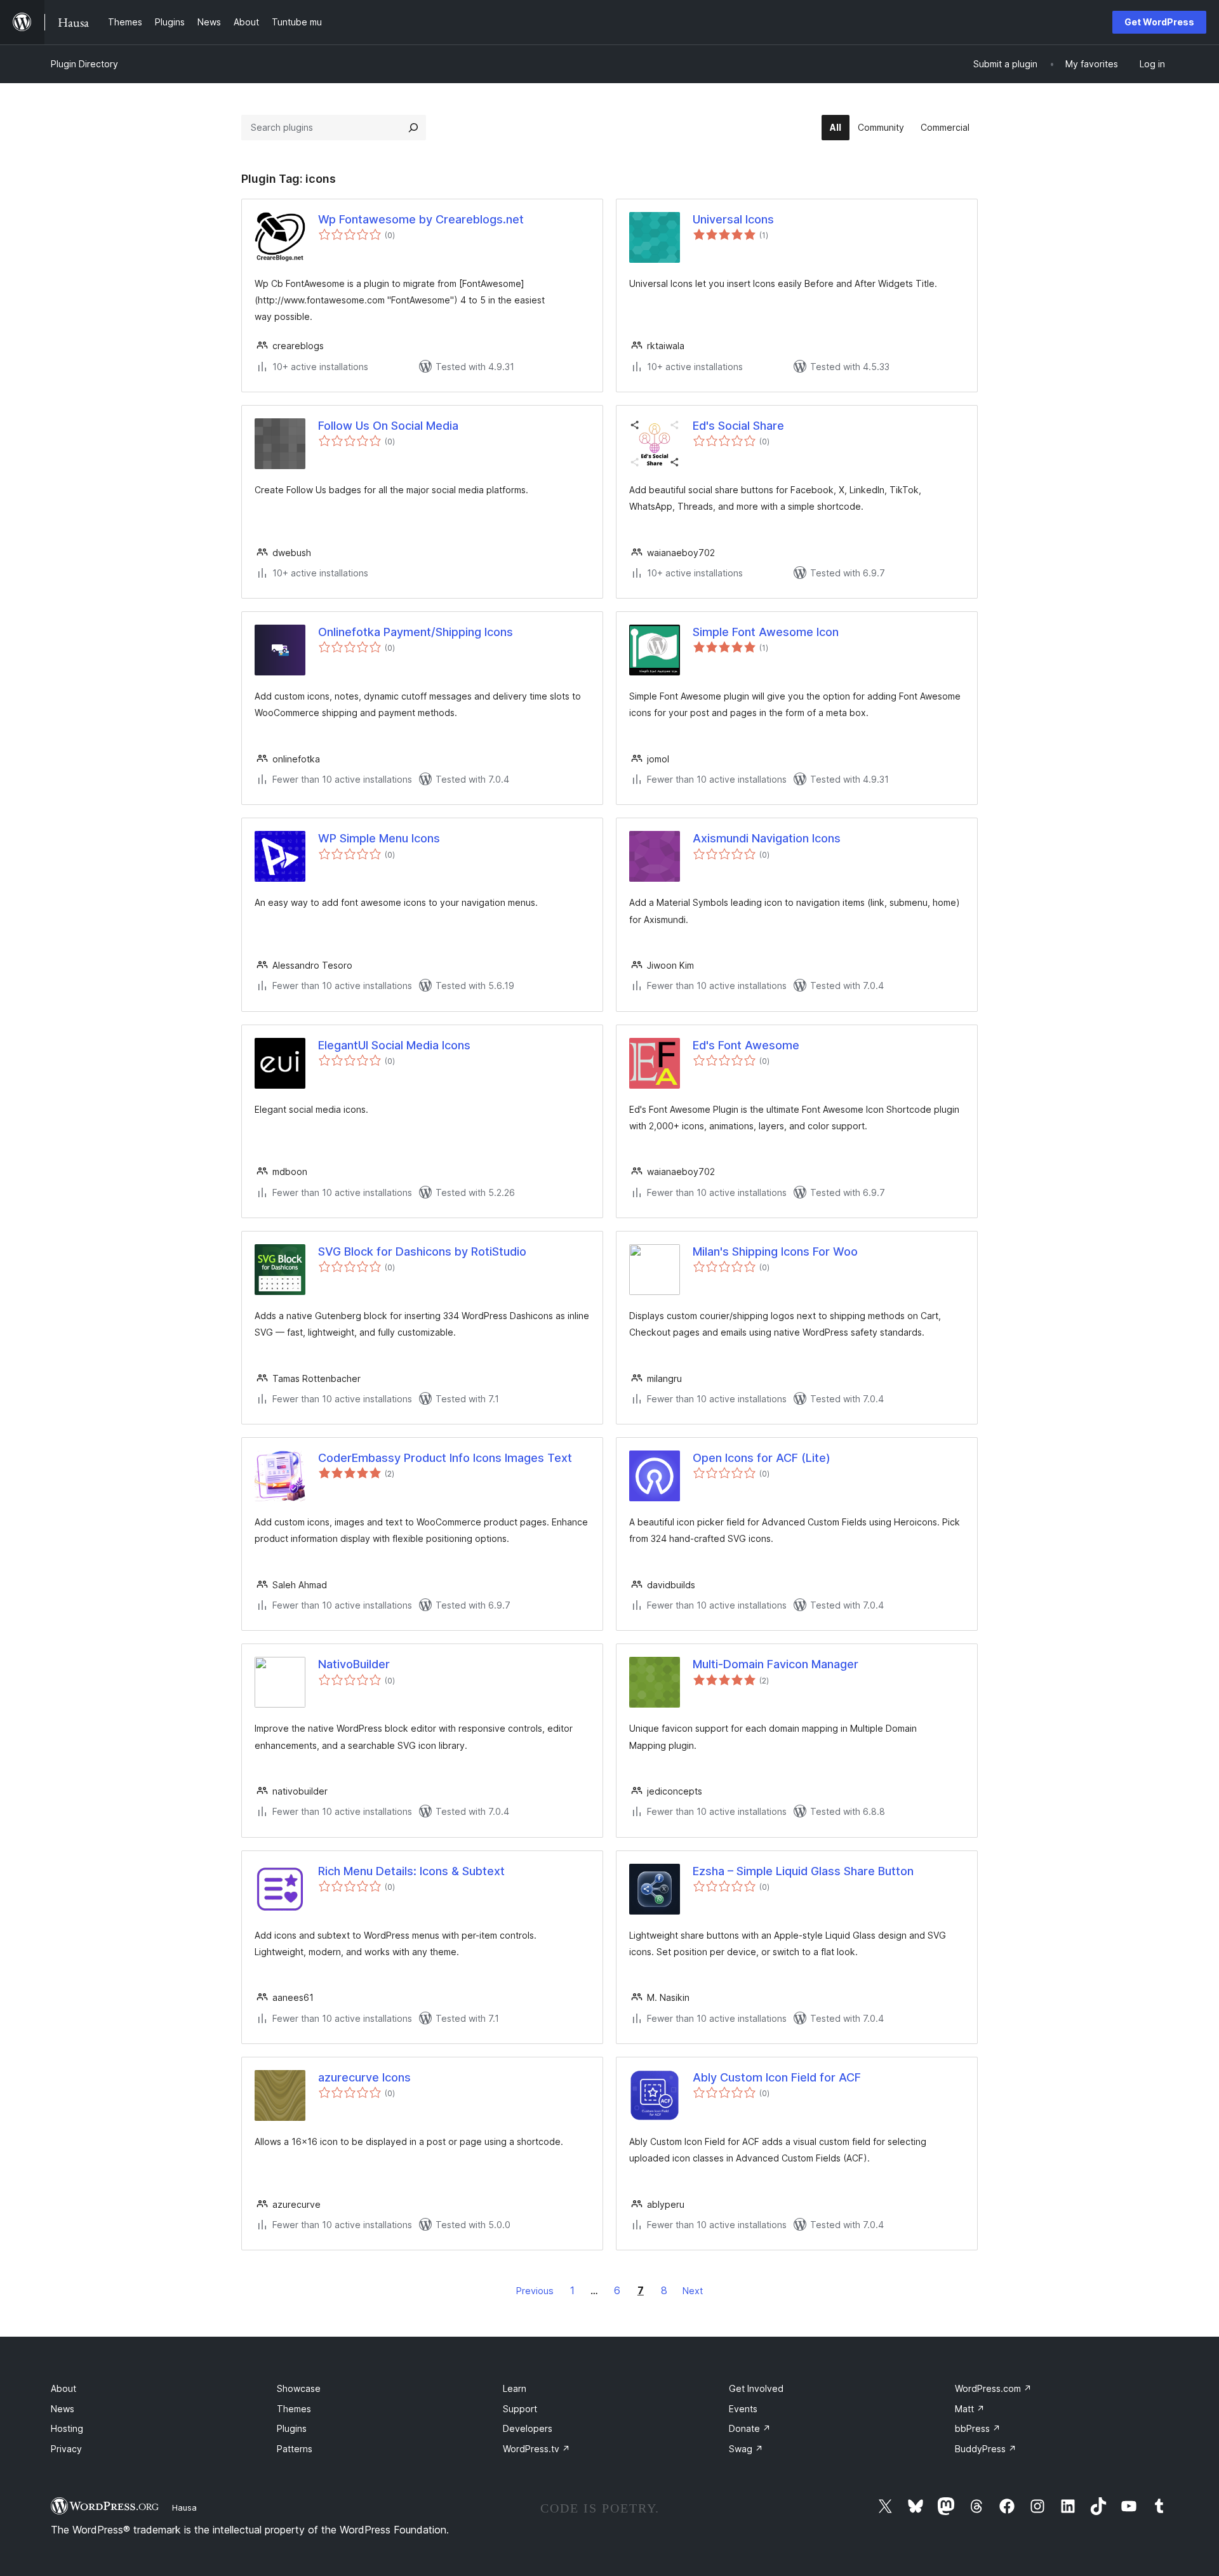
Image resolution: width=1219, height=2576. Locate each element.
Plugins (292, 2428)
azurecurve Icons (364, 2077)
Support (520, 2409)
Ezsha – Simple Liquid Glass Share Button (803, 1871)
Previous (535, 2291)
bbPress (978, 2428)
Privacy (66, 2449)
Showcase (299, 2388)
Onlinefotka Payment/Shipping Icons (416, 632)
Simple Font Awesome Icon (766, 632)
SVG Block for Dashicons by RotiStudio (422, 1251)
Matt (970, 2409)
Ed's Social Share (738, 426)
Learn (515, 2388)
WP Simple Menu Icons (379, 838)
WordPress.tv (536, 2449)
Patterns (295, 2449)
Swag (746, 2449)
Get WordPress (1159, 22)
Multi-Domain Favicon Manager (776, 1664)
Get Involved (756, 2388)
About (63, 2388)
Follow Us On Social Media (388, 426)
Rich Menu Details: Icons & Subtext (411, 1871)
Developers (528, 2428)
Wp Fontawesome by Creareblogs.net (421, 219)
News (63, 2409)
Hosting (67, 2428)
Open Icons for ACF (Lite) (762, 1458)
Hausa (184, 2507)
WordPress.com (993, 2388)
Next (693, 2291)
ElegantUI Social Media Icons (394, 1045)
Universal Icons (733, 219)
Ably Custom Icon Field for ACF (777, 2077)
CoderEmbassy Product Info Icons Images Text (445, 1458)
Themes (294, 2409)
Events (743, 2409)
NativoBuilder (354, 1664)
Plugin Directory (84, 64)
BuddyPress (986, 2449)
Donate (750, 2428)
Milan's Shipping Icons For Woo (775, 1251)
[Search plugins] (413, 128)
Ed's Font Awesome (746, 1045)
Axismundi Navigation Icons (767, 838)
